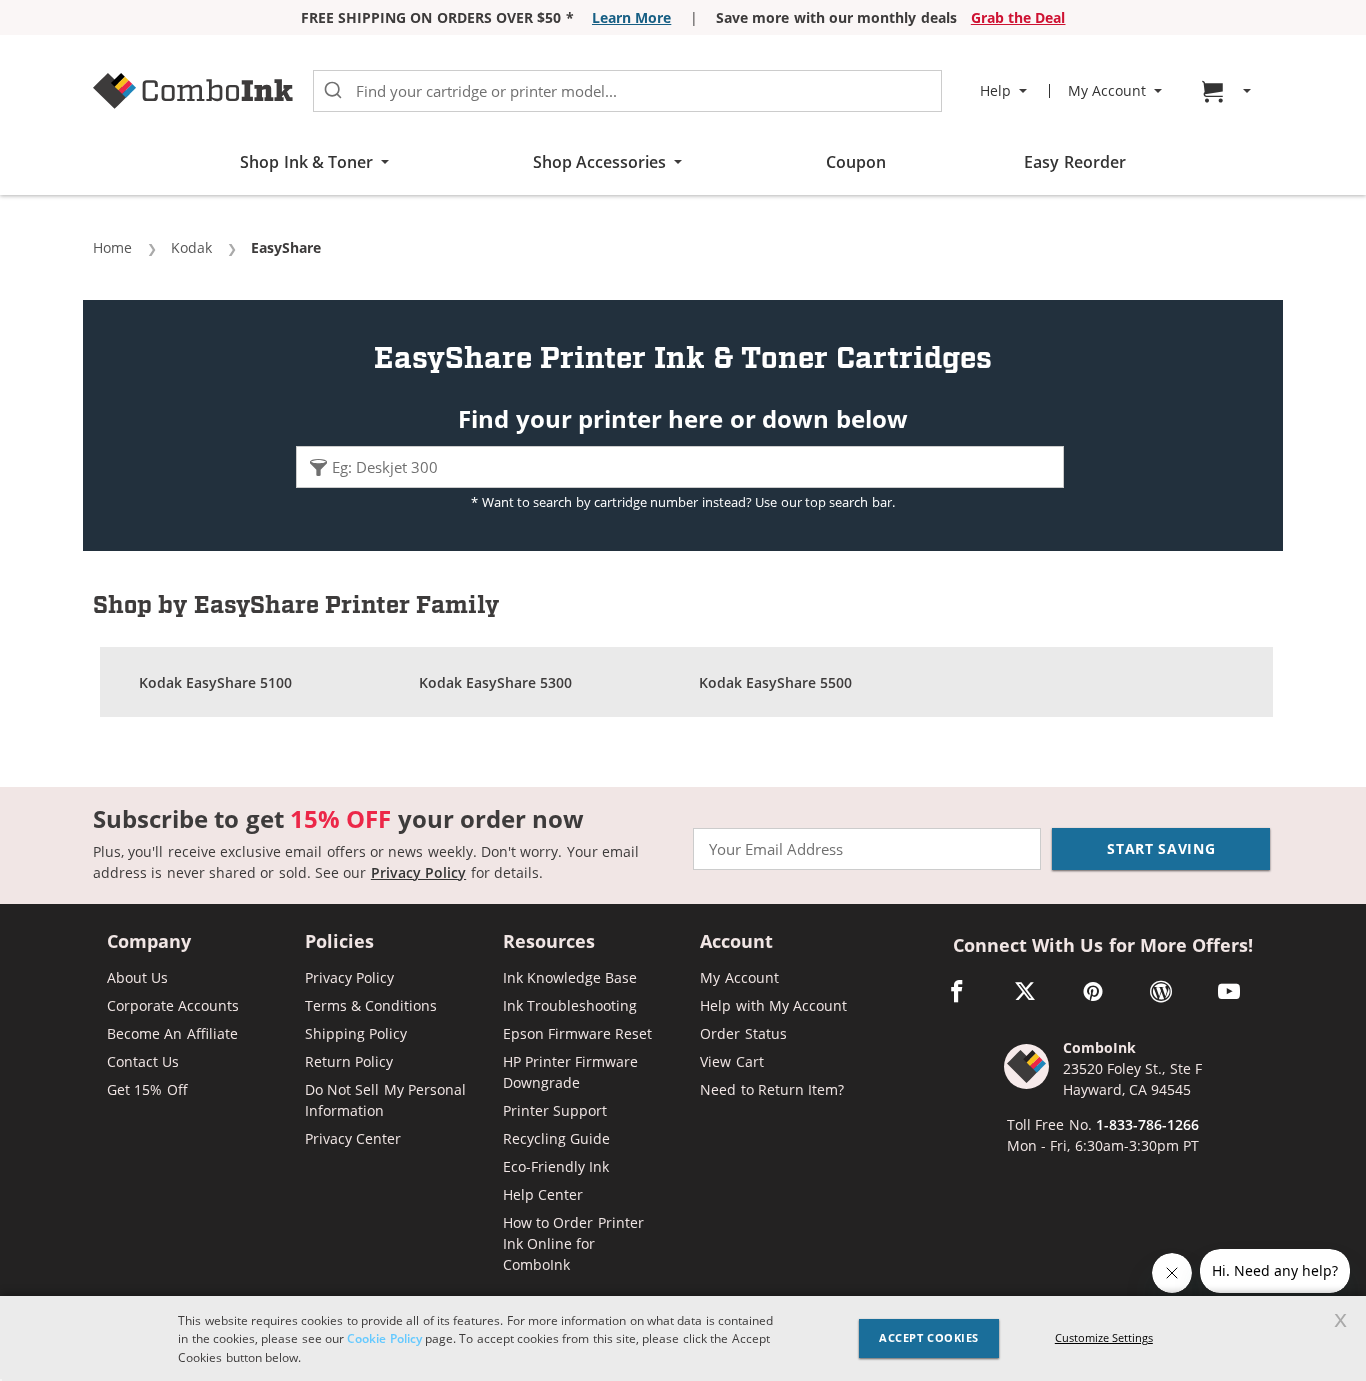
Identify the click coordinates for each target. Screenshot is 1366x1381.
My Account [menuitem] (1107, 91)
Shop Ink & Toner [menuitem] (306, 162)
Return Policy (349, 1061)
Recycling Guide (556, 1138)
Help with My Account (773, 1005)
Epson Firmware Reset (578, 1033)
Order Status (743, 1033)
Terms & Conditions (371, 1005)
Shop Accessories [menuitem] (599, 162)
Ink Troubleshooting (570, 1005)
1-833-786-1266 (1147, 1124)
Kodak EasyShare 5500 (776, 682)
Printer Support (555, 1110)
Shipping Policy (356, 1033)
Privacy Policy (418, 872)
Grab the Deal (1018, 17)
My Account (739, 977)
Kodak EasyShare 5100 (216, 682)
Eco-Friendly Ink (556, 1166)
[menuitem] (1229, 91)
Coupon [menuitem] (856, 162)
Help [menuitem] (995, 91)
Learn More (631, 17)
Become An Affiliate (172, 1033)
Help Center (543, 1194)
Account (736, 942)
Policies (339, 942)
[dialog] (683, 1338)
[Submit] (333, 91)
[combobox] (627, 91)
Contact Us (143, 1061)
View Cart (731, 1061)
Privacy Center (353, 1138)
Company (149, 942)
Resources (549, 942)
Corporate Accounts (173, 1005)
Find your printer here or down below (682, 419)
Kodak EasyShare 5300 (496, 682)
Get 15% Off (147, 1089)
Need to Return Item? (772, 1089)
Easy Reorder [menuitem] (1074, 162)
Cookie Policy (384, 1338)
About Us (137, 977)
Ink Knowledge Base (570, 977)
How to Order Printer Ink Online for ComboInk (573, 1243)
